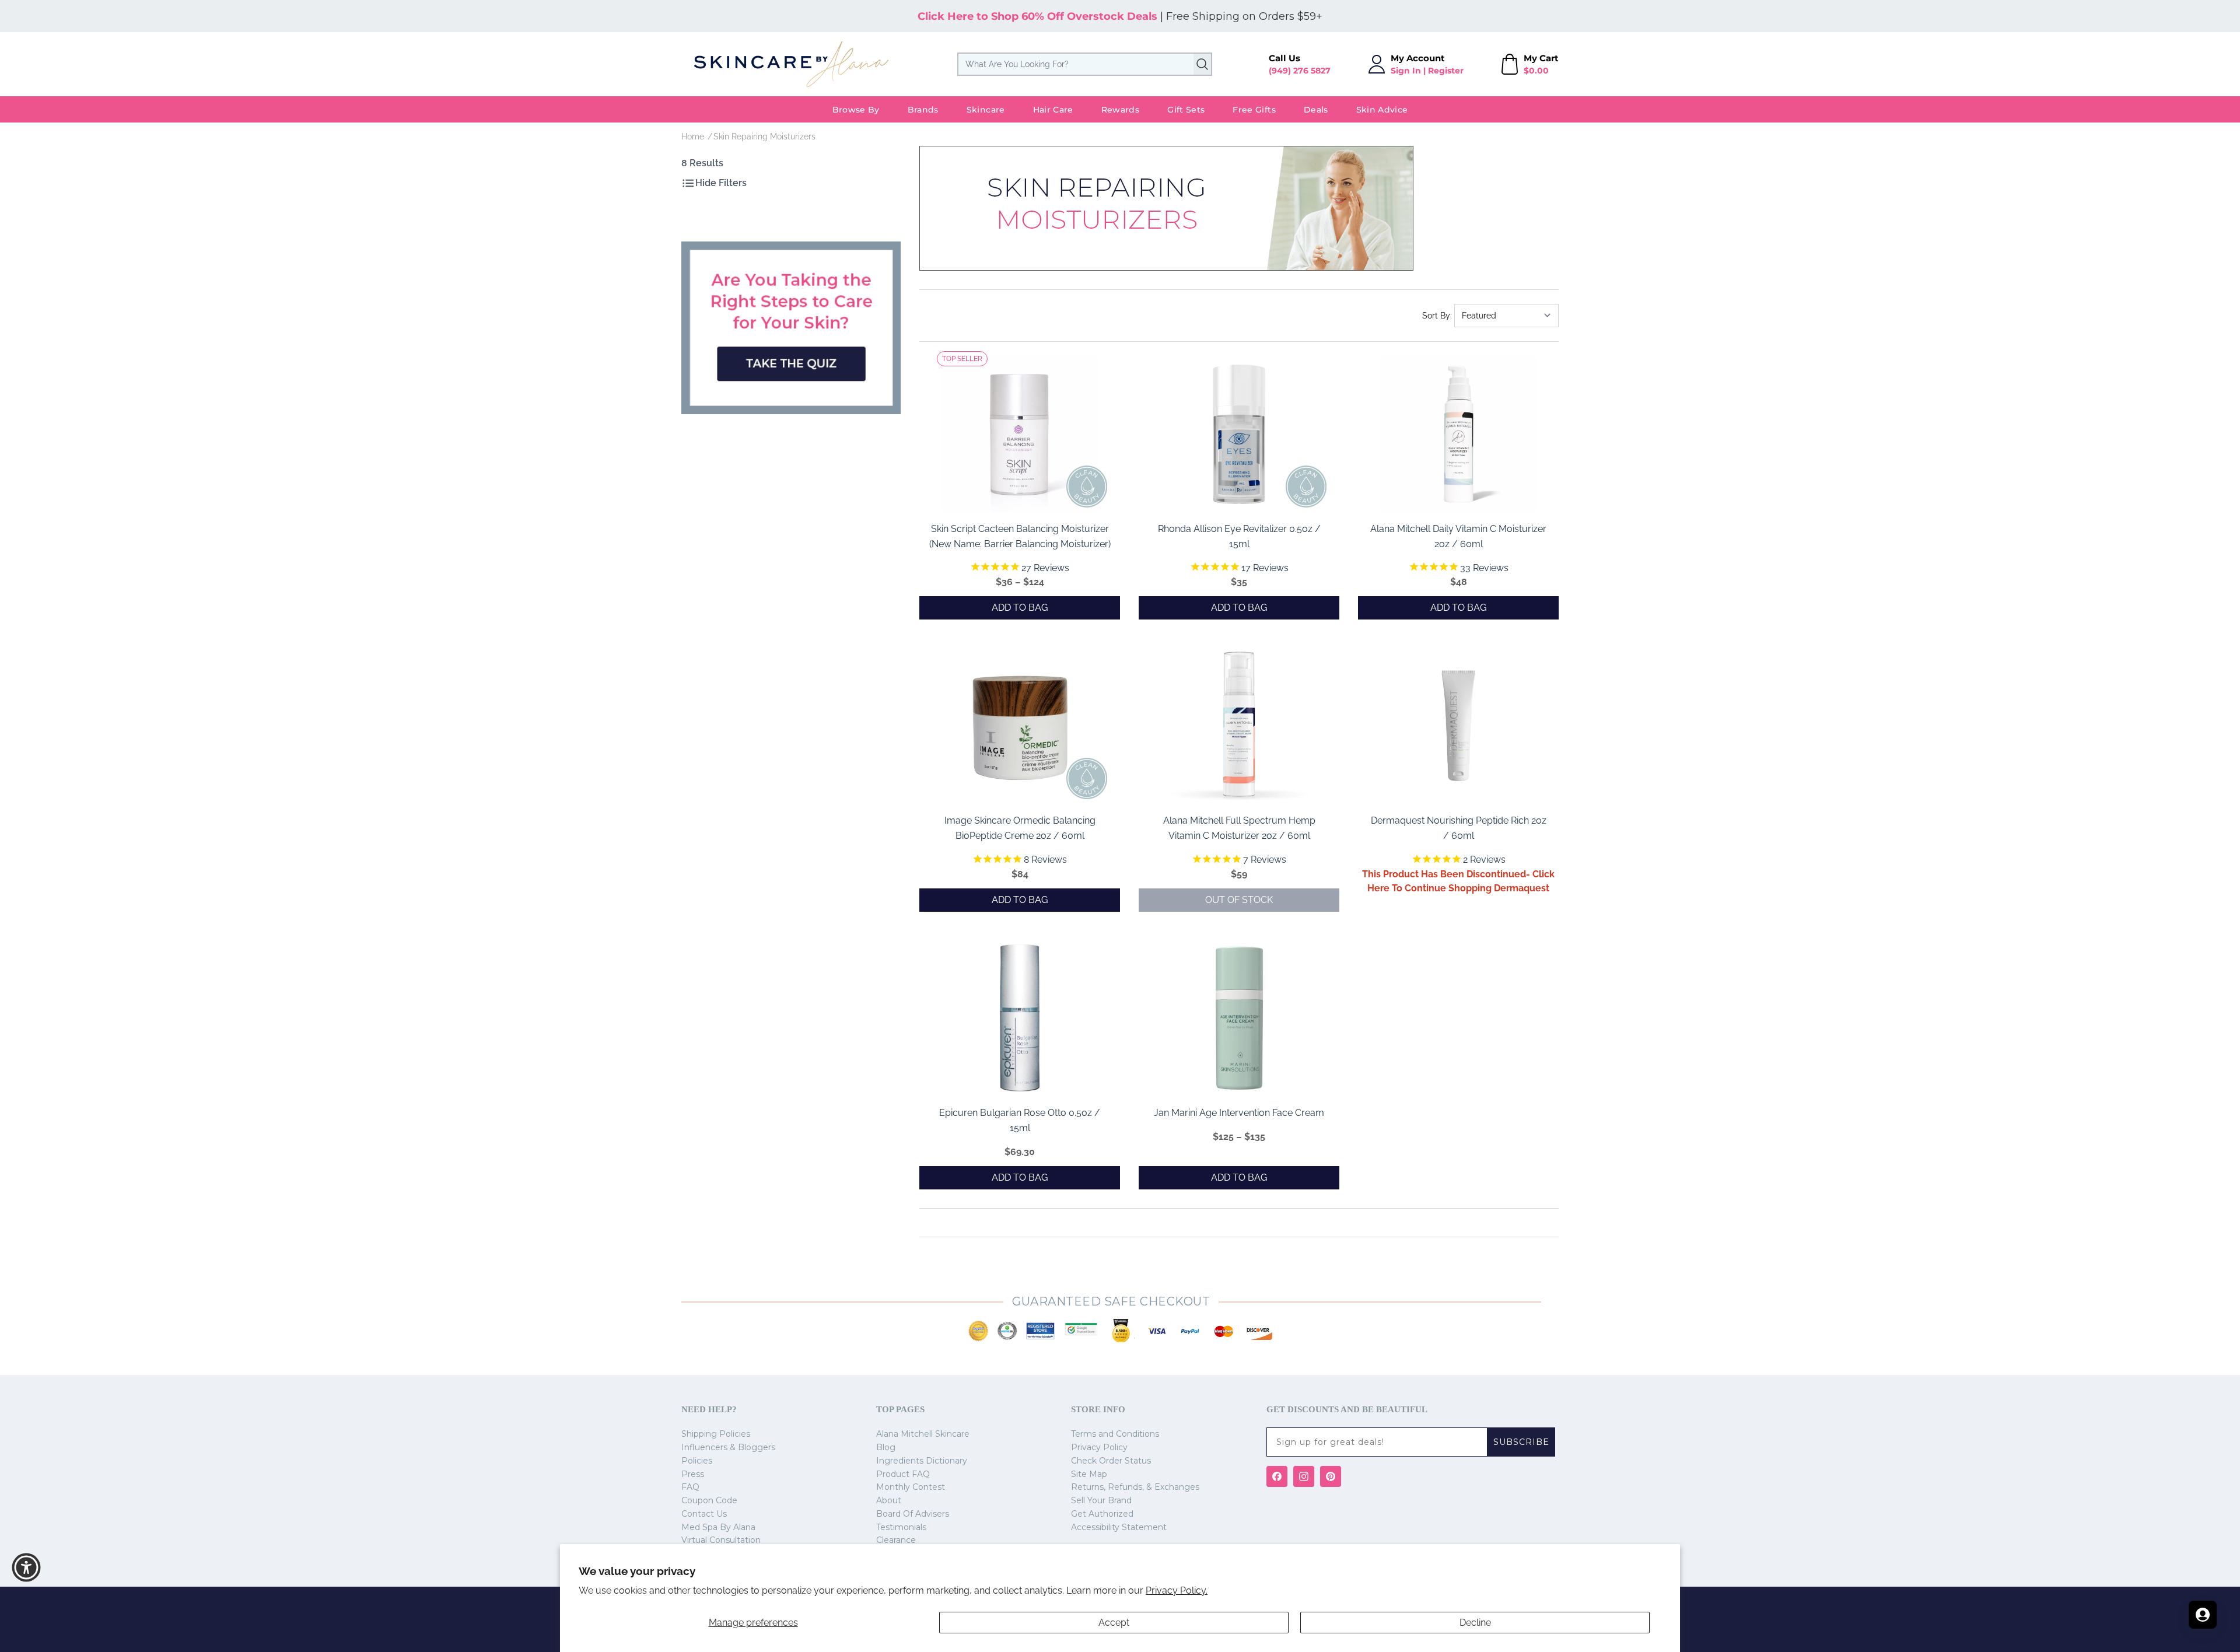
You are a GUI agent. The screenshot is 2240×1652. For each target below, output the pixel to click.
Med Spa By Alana (718, 1527)
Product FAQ (903, 1474)
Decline (1475, 1623)
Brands (923, 110)
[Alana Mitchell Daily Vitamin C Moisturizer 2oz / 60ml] (1458, 434)
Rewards (1120, 110)
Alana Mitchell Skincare (923, 1434)
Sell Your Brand (1101, 1500)
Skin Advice (1382, 110)
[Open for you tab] (2203, 1615)
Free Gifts (1254, 110)
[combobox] (1085, 64)
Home (693, 136)
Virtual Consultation (721, 1540)
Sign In (1406, 71)
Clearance (896, 1540)
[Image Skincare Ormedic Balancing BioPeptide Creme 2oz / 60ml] (1020, 726)
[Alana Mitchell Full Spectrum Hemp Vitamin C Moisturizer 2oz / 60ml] (1239, 726)
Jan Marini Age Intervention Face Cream (1239, 1113)
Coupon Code (709, 1500)
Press (693, 1474)
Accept (1114, 1623)
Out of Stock (1239, 900)
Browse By (856, 110)
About (889, 1500)
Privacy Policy (1099, 1447)
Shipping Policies (716, 1434)
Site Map (1089, 1474)
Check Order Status (1111, 1461)
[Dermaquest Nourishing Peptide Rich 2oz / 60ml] (1458, 726)
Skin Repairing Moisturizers (764, 136)
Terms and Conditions (1115, 1434)
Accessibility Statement (1119, 1527)
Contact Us (704, 1514)
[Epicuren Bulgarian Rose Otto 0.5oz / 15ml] (1020, 1018)
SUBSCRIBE (1521, 1442)
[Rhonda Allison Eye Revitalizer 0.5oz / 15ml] (1239, 434)
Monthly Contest (911, 1487)
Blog (886, 1447)
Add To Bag (1020, 608)
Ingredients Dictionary (922, 1461)
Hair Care (1053, 110)
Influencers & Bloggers (728, 1447)
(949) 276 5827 (1300, 71)
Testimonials (901, 1527)
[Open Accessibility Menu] (26, 1567)
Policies (697, 1461)
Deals (1316, 110)
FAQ (690, 1487)
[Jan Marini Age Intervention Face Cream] (1239, 1018)
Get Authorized (1102, 1514)
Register (1446, 71)
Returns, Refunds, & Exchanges (1135, 1487)
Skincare (986, 110)
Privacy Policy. (1177, 1590)
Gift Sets (1186, 110)
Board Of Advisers (913, 1514)
